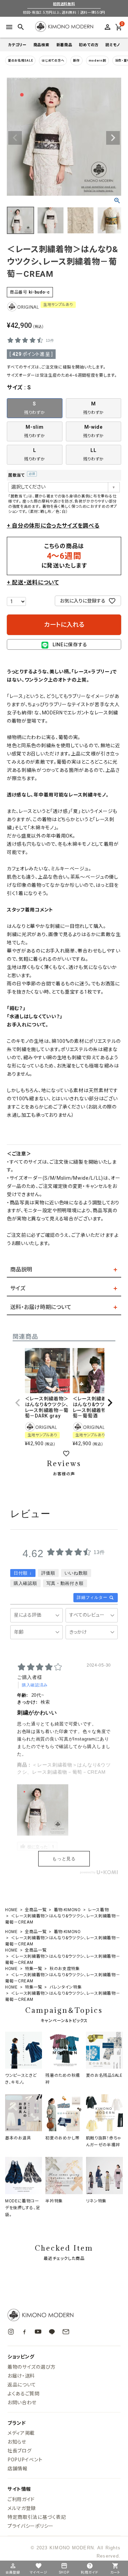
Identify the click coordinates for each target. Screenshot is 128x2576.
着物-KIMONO (67, 1910)
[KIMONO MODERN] (64, 2315)
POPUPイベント (25, 2459)
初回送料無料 (64, 4)
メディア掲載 (21, 2433)
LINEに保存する (70, 645)
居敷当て (21, 475)
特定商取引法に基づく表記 (37, 2517)
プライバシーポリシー (31, 2526)
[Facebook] (24, 2332)
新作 (76, 61)
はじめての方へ (53, 61)
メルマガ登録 (22, 2508)
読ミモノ (113, 45)
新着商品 (64, 45)
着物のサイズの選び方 (32, 2367)
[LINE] (52, 2332)
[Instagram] (11, 2332)
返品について (22, 2384)
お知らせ (17, 2442)
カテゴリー (17, 45)
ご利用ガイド (21, 2499)
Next (113, 138)
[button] (18, 1403)
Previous (15, 138)
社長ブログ (20, 2450)
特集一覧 (34, 1969)
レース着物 (98, 1910)
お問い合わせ (22, 2402)
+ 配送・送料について (33, 582)
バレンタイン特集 (66, 1987)
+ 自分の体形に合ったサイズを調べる (53, 526)
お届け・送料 (21, 2376)
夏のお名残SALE (20, 61)
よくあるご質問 (24, 2393)
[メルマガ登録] (66, 2332)
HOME (11, 1910)
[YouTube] (38, 2332)
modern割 (97, 61)
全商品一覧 (36, 1910)
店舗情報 (18, 2468)
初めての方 (89, 45)
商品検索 (41, 45)
